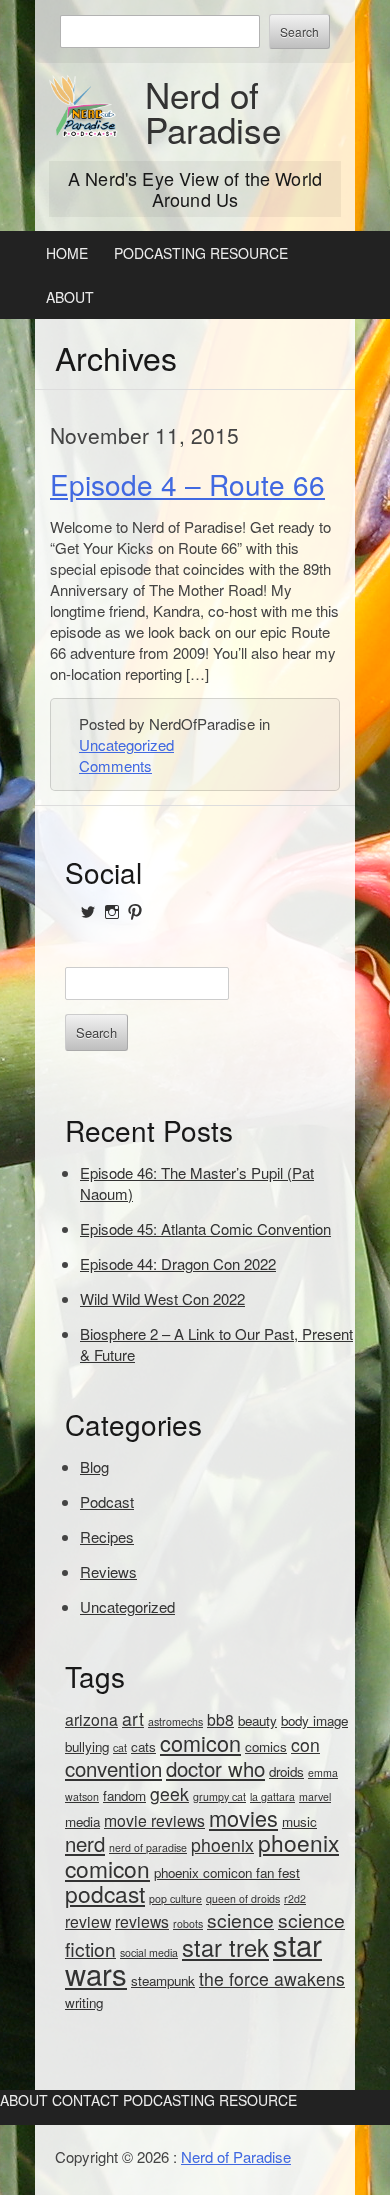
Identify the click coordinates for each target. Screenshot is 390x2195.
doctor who (215, 1768)
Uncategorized (126, 744)
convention (113, 1768)
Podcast (107, 1501)
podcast (105, 1893)
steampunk (163, 1980)
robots (188, 1923)
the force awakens (272, 1978)
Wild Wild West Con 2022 (162, 1298)
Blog (94, 1466)
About (70, 297)
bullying (87, 1746)
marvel (315, 1796)
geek (169, 1793)
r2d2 (295, 1898)
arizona (91, 1719)
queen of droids (243, 1898)
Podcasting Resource (201, 253)
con (305, 1744)
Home (67, 253)
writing (84, 2002)
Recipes (107, 1536)
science (240, 1919)
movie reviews (154, 1820)
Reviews (108, 1571)
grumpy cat (219, 1796)
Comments (115, 765)
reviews (142, 1921)
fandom (124, 1795)
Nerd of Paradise (213, 111)
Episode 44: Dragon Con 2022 (178, 1263)
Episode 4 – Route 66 (187, 484)
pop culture (175, 1898)
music (299, 1821)
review (88, 1921)
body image (314, 1720)
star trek (225, 1947)
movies (243, 1817)
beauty (257, 1720)
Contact (85, 2100)
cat (120, 1747)
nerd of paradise (148, 1847)
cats (143, 1746)
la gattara (272, 1796)
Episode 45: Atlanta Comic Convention (205, 1228)
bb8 (220, 1719)
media (82, 1821)
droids (286, 1771)
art (133, 1718)
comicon (200, 1742)
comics (266, 1746)
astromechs (175, 1721)
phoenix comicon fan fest (227, 1872)
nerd (85, 1843)
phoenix (222, 1844)
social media (149, 1952)
